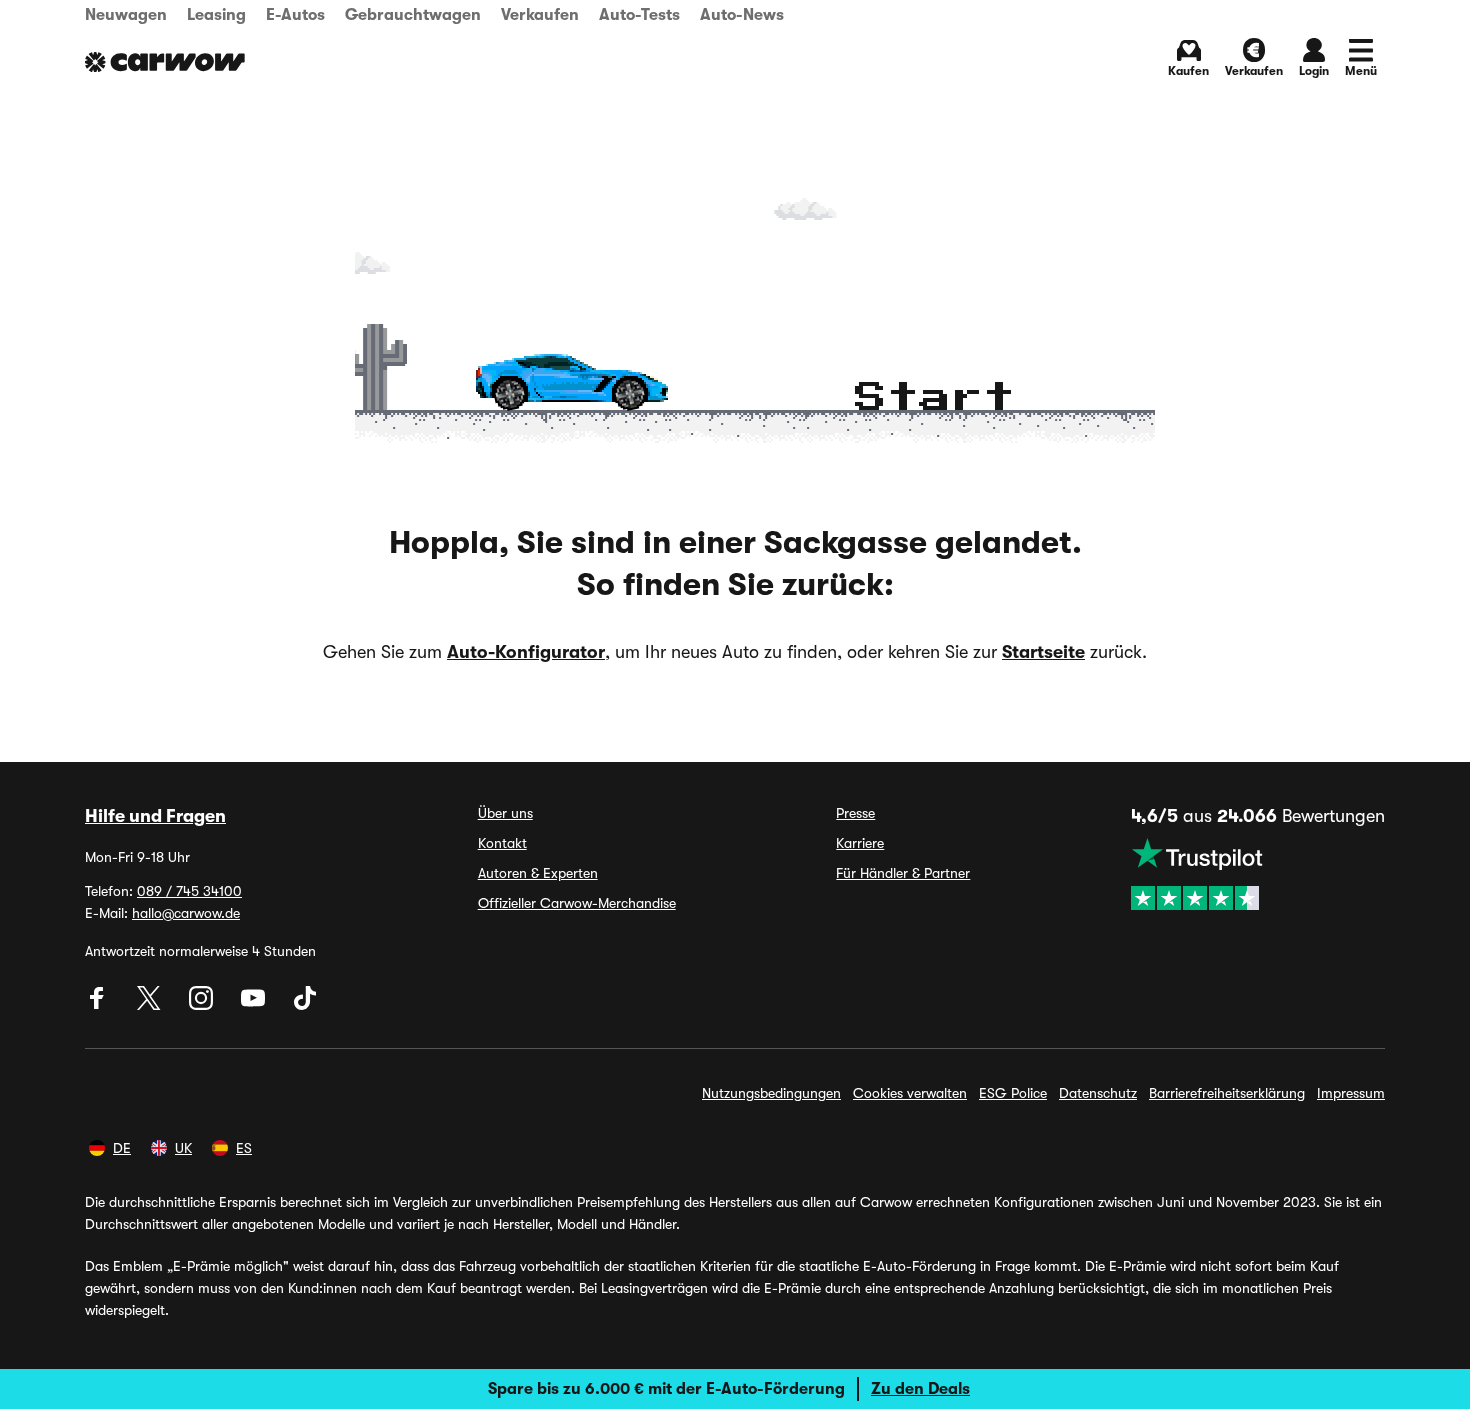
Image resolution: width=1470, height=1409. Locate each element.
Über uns (505, 813)
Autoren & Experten (538, 873)
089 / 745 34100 (189, 891)
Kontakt (502, 843)
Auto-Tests (639, 15)
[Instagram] (203, 1005)
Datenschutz (1098, 1093)
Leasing (216, 15)
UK (183, 1148)
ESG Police (1013, 1093)
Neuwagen (126, 15)
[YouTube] (255, 1005)
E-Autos (295, 15)
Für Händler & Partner (903, 873)
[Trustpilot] (1258, 874)
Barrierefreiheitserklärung (1227, 1093)
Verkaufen (540, 15)
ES (244, 1148)
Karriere (860, 843)
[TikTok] (305, 1005)
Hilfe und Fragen (155, 816)
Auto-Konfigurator (526, 652)
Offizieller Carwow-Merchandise (577, 903)
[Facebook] (99, 1005)
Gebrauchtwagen (413, 15)
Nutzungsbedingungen (771, 1093)
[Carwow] (165, 62)
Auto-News (742, 15)
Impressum (1351, 1093)
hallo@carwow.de (186, 913)
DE (122, 1148)
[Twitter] (151, 1005)
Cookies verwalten (910, 1093)
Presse (855, 813)
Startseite (1043, 652)
